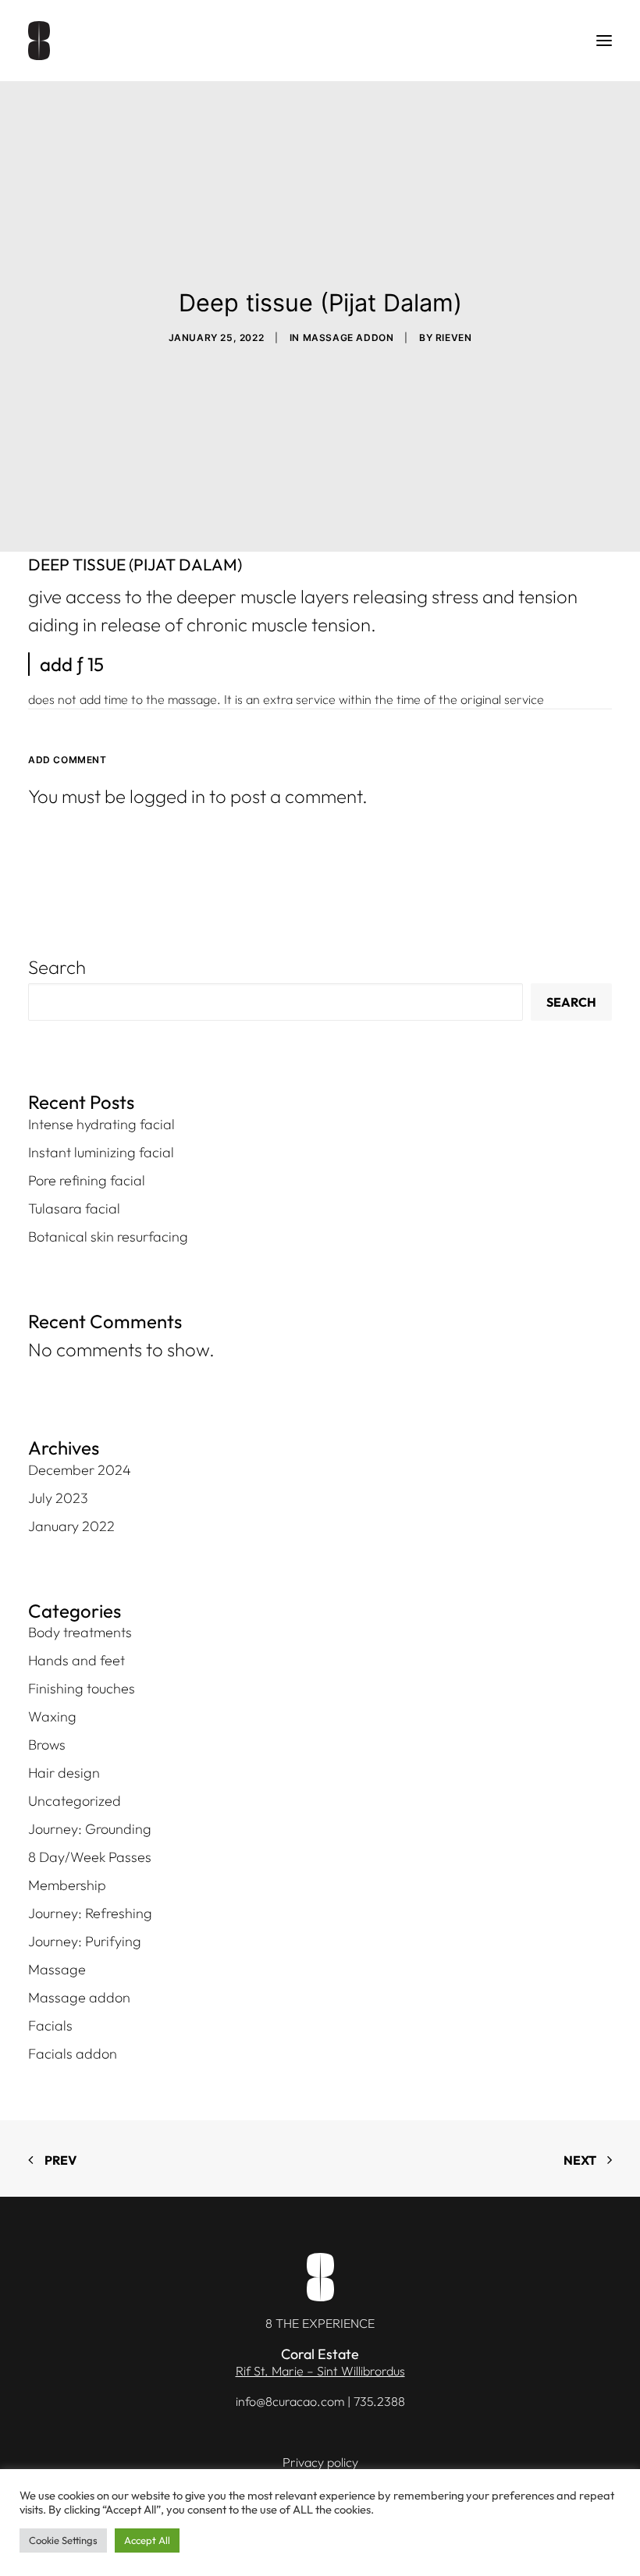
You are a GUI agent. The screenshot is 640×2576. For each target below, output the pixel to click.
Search (57, 967)
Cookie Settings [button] (63, 2540)
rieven (454, 338)
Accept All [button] (147, 2540)
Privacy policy (320, 2462)
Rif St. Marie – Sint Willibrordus (320, 2371)
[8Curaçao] (39, 41)
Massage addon (348, 338)
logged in (167, 796)
